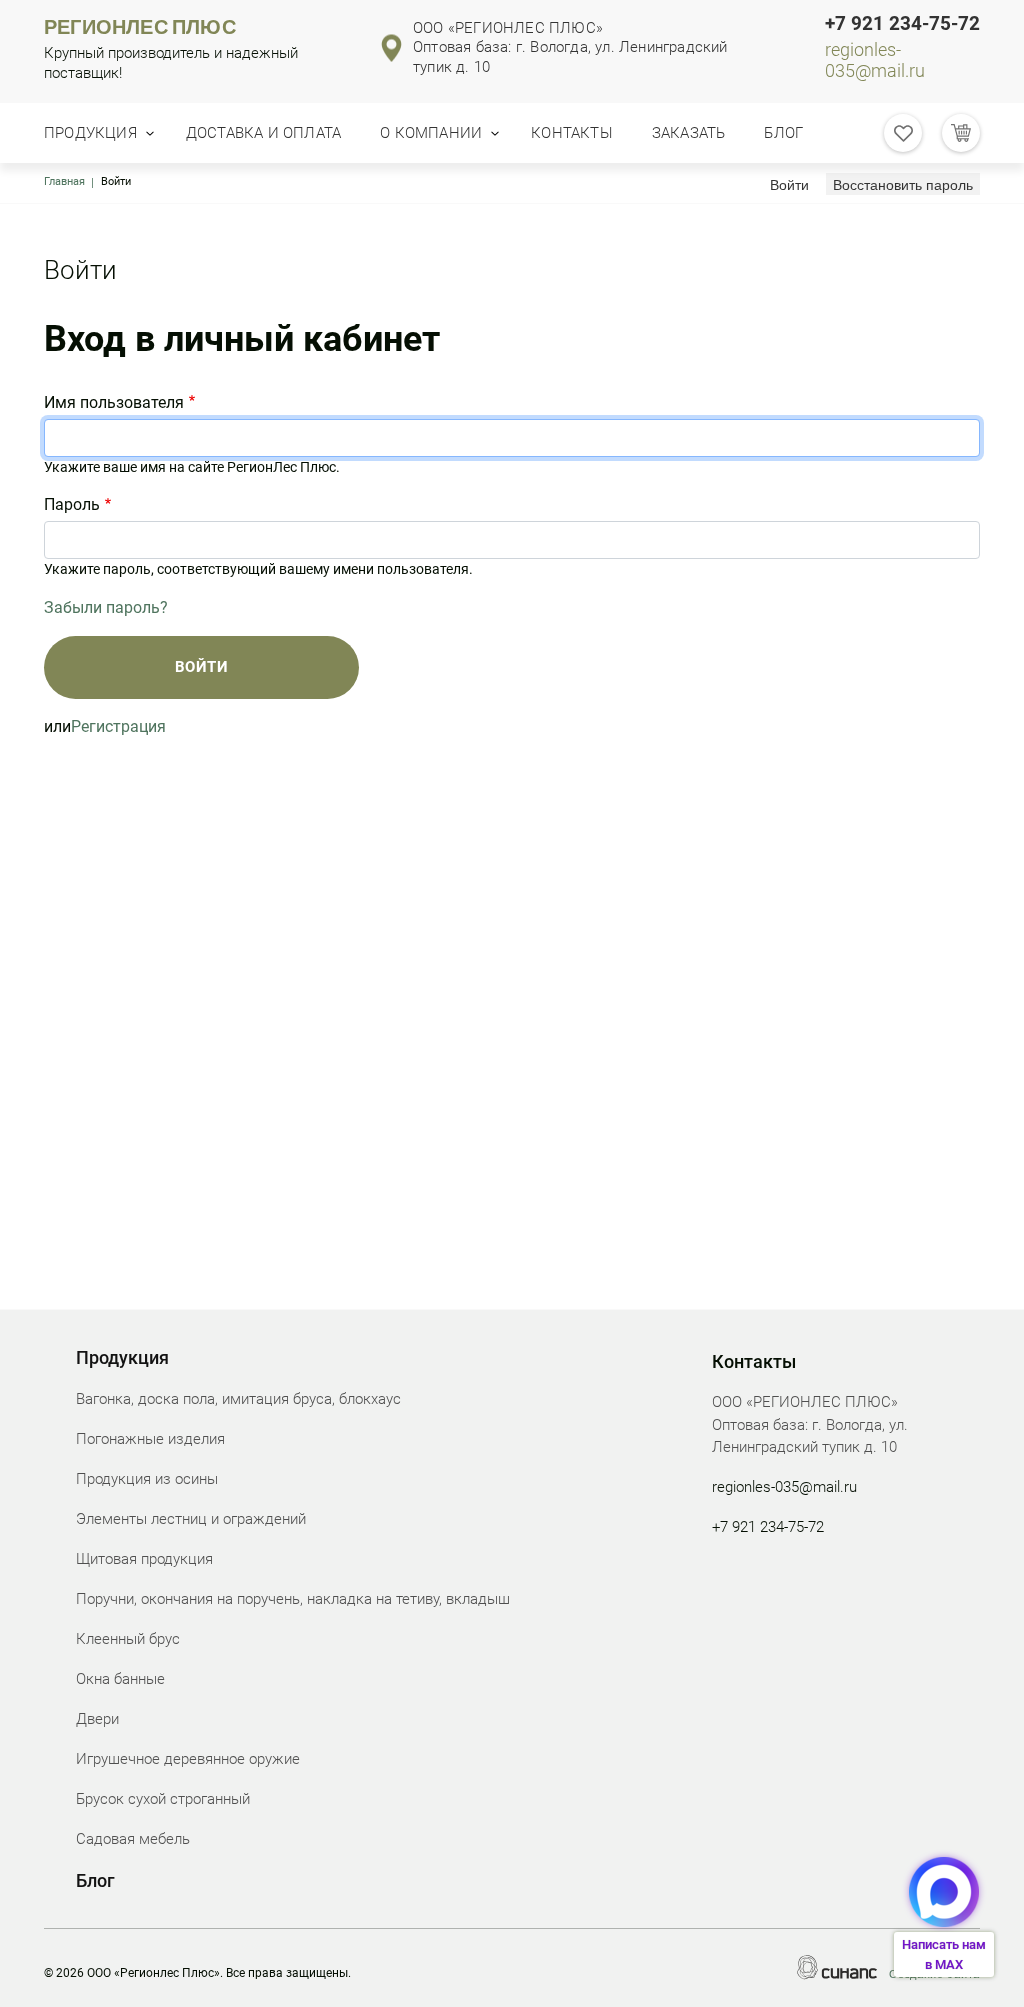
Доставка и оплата (263, 133)
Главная (64, 181)
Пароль (72, 504)
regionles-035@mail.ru (875, 60)
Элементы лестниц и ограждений (191, 1519)
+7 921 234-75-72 (902, 24)
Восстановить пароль (903, 184)
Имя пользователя (114, 402)
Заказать (689, 133)
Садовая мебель (133, 1839)
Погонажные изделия (150, 1439)
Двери (97, 1719)
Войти (793, 183)
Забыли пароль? (106, 607)
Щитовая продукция (144, 1559)
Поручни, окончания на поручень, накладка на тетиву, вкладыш (293, 1599)
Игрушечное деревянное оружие (188, 1759)
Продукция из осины (147, 1479)
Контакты (572, 133)
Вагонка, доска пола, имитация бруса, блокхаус (238, 1399)
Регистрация (118, 726)
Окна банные (120, 1679)
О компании (431, 133)
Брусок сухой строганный (163, 1799)
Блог (783, 133)
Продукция (90, 133)
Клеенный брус (128, 1639)
